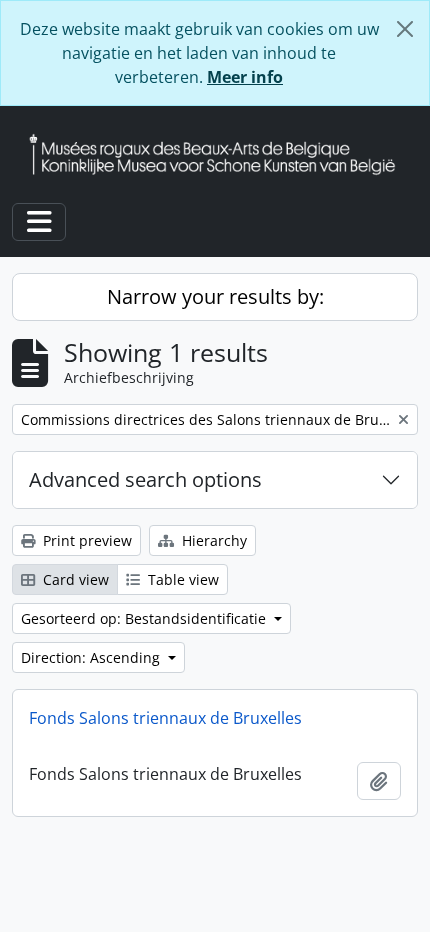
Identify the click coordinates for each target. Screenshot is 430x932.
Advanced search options (145, 479)
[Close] (405, 29)
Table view (181, 579)
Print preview (85, 540)
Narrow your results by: (215, 296)
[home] (220, 154)
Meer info (245, 77)
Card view (74, 579)
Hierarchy (212, 540)
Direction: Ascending (92, 657)
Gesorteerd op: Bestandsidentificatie (145, 618)
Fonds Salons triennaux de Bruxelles (165, 718)
